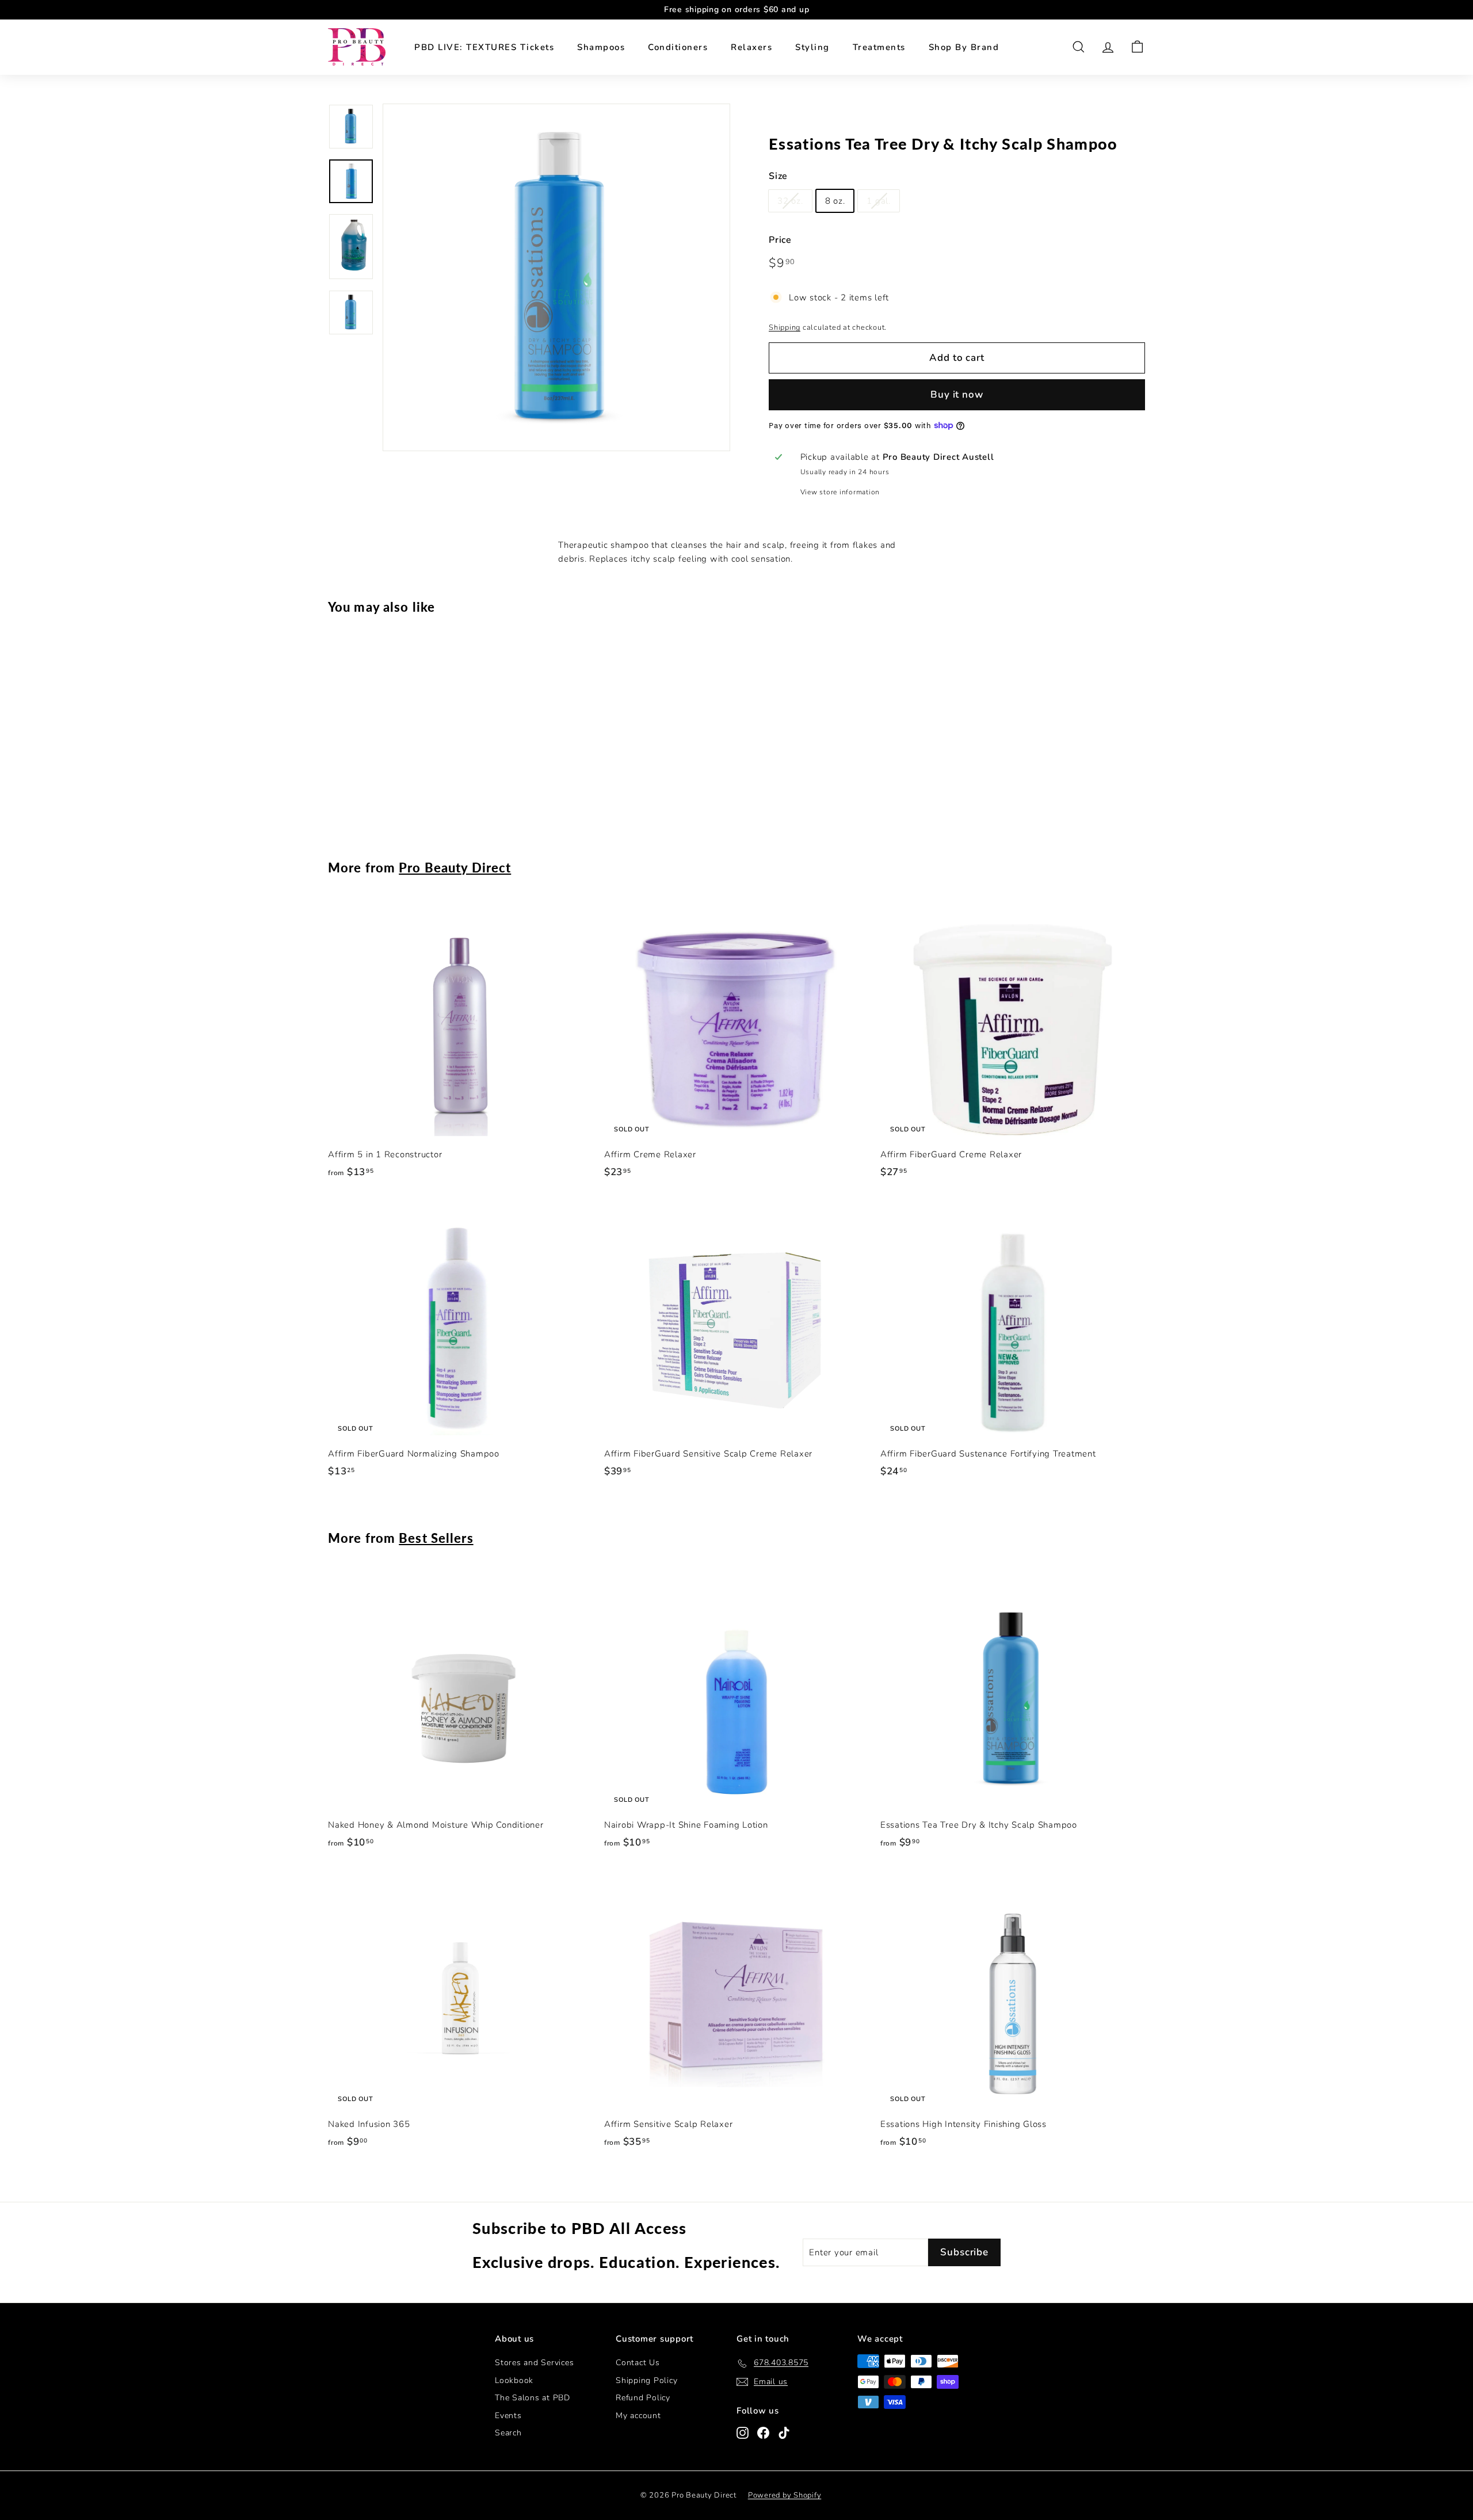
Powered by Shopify (785, 2495)
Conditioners (678, 47)
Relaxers (751, 47)
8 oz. (835, 201)
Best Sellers (436, 1538)
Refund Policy (643, 2398)
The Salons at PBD (533, 2398)
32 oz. (790, 201)
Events (508, 2416)
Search (508, 2433)
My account (638, 2416)
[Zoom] (556, 277)
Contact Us (638, 2363)
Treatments (879, 47)
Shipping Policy (646, 2380)
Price (780, 240)
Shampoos (601, 47)
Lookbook (514, 2380)
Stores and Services (534, 2363)
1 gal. (879, 201)
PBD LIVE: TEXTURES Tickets (484, 47)
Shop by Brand (964, 47)
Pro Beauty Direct (455, 868)
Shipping (785, 327)
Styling (812, 47)
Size (778, 176)
